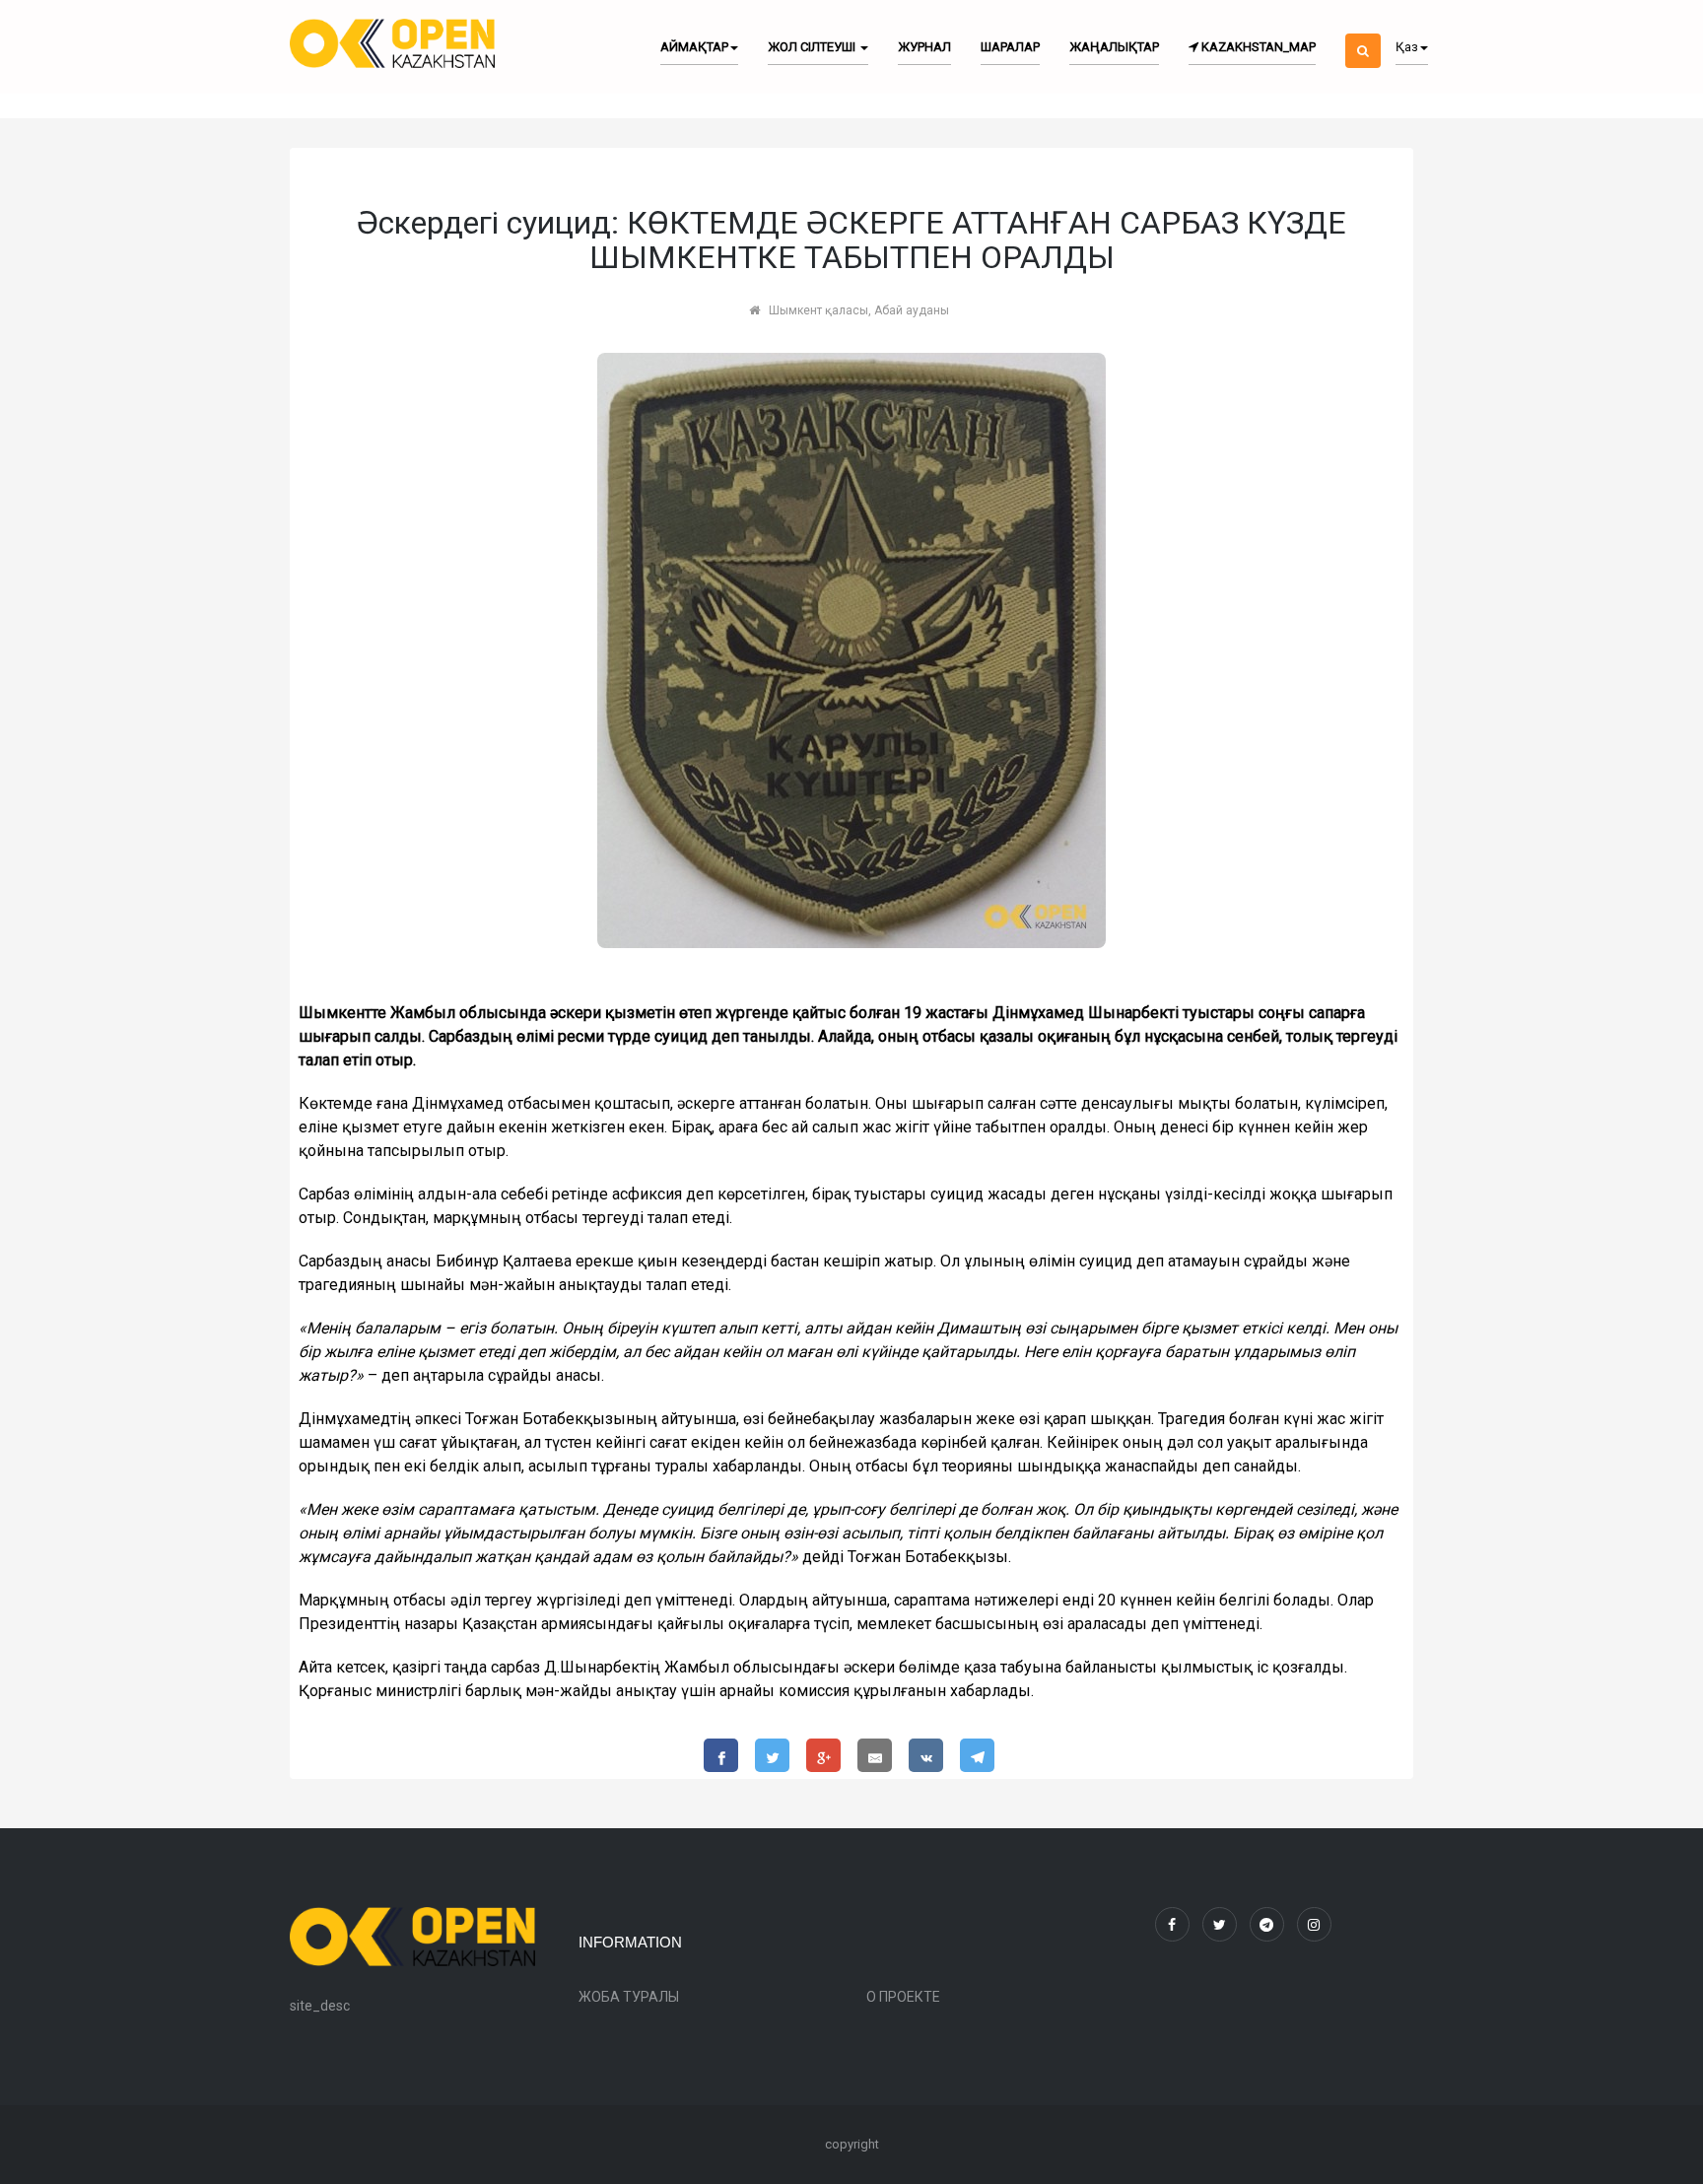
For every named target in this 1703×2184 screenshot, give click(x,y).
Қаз (1407, 47)
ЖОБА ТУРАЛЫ (629, 1997)
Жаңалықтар (1114, 47)
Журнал (924, 47)
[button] (1363, 34)
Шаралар (1010, 47)
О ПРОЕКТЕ (903, 1997)
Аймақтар (694, 47)
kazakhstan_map (1257, 47)
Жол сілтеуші (813, 47)
